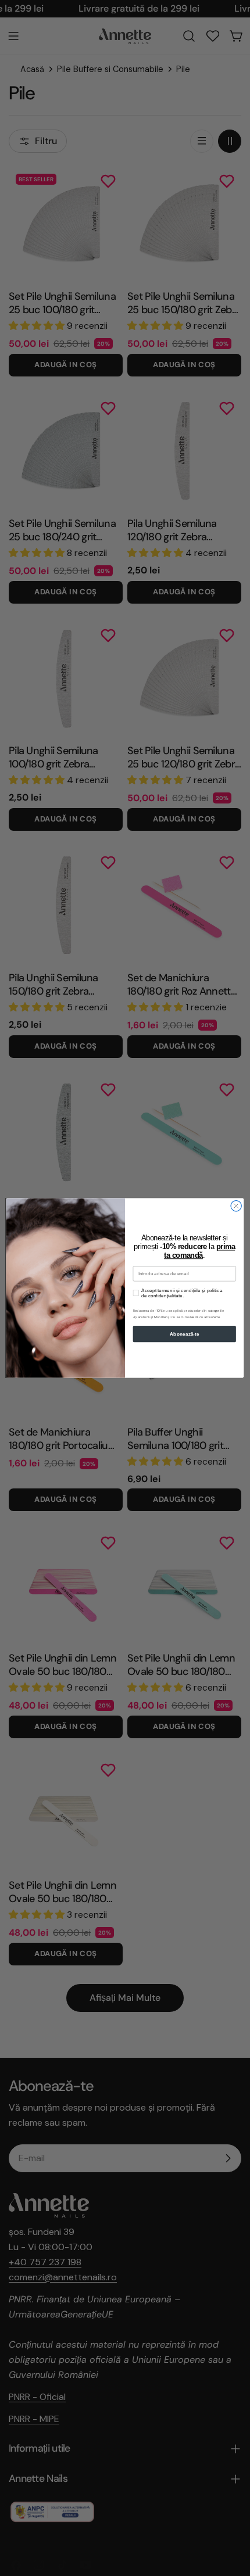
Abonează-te (184, 1334)
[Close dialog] (236, 1206)
